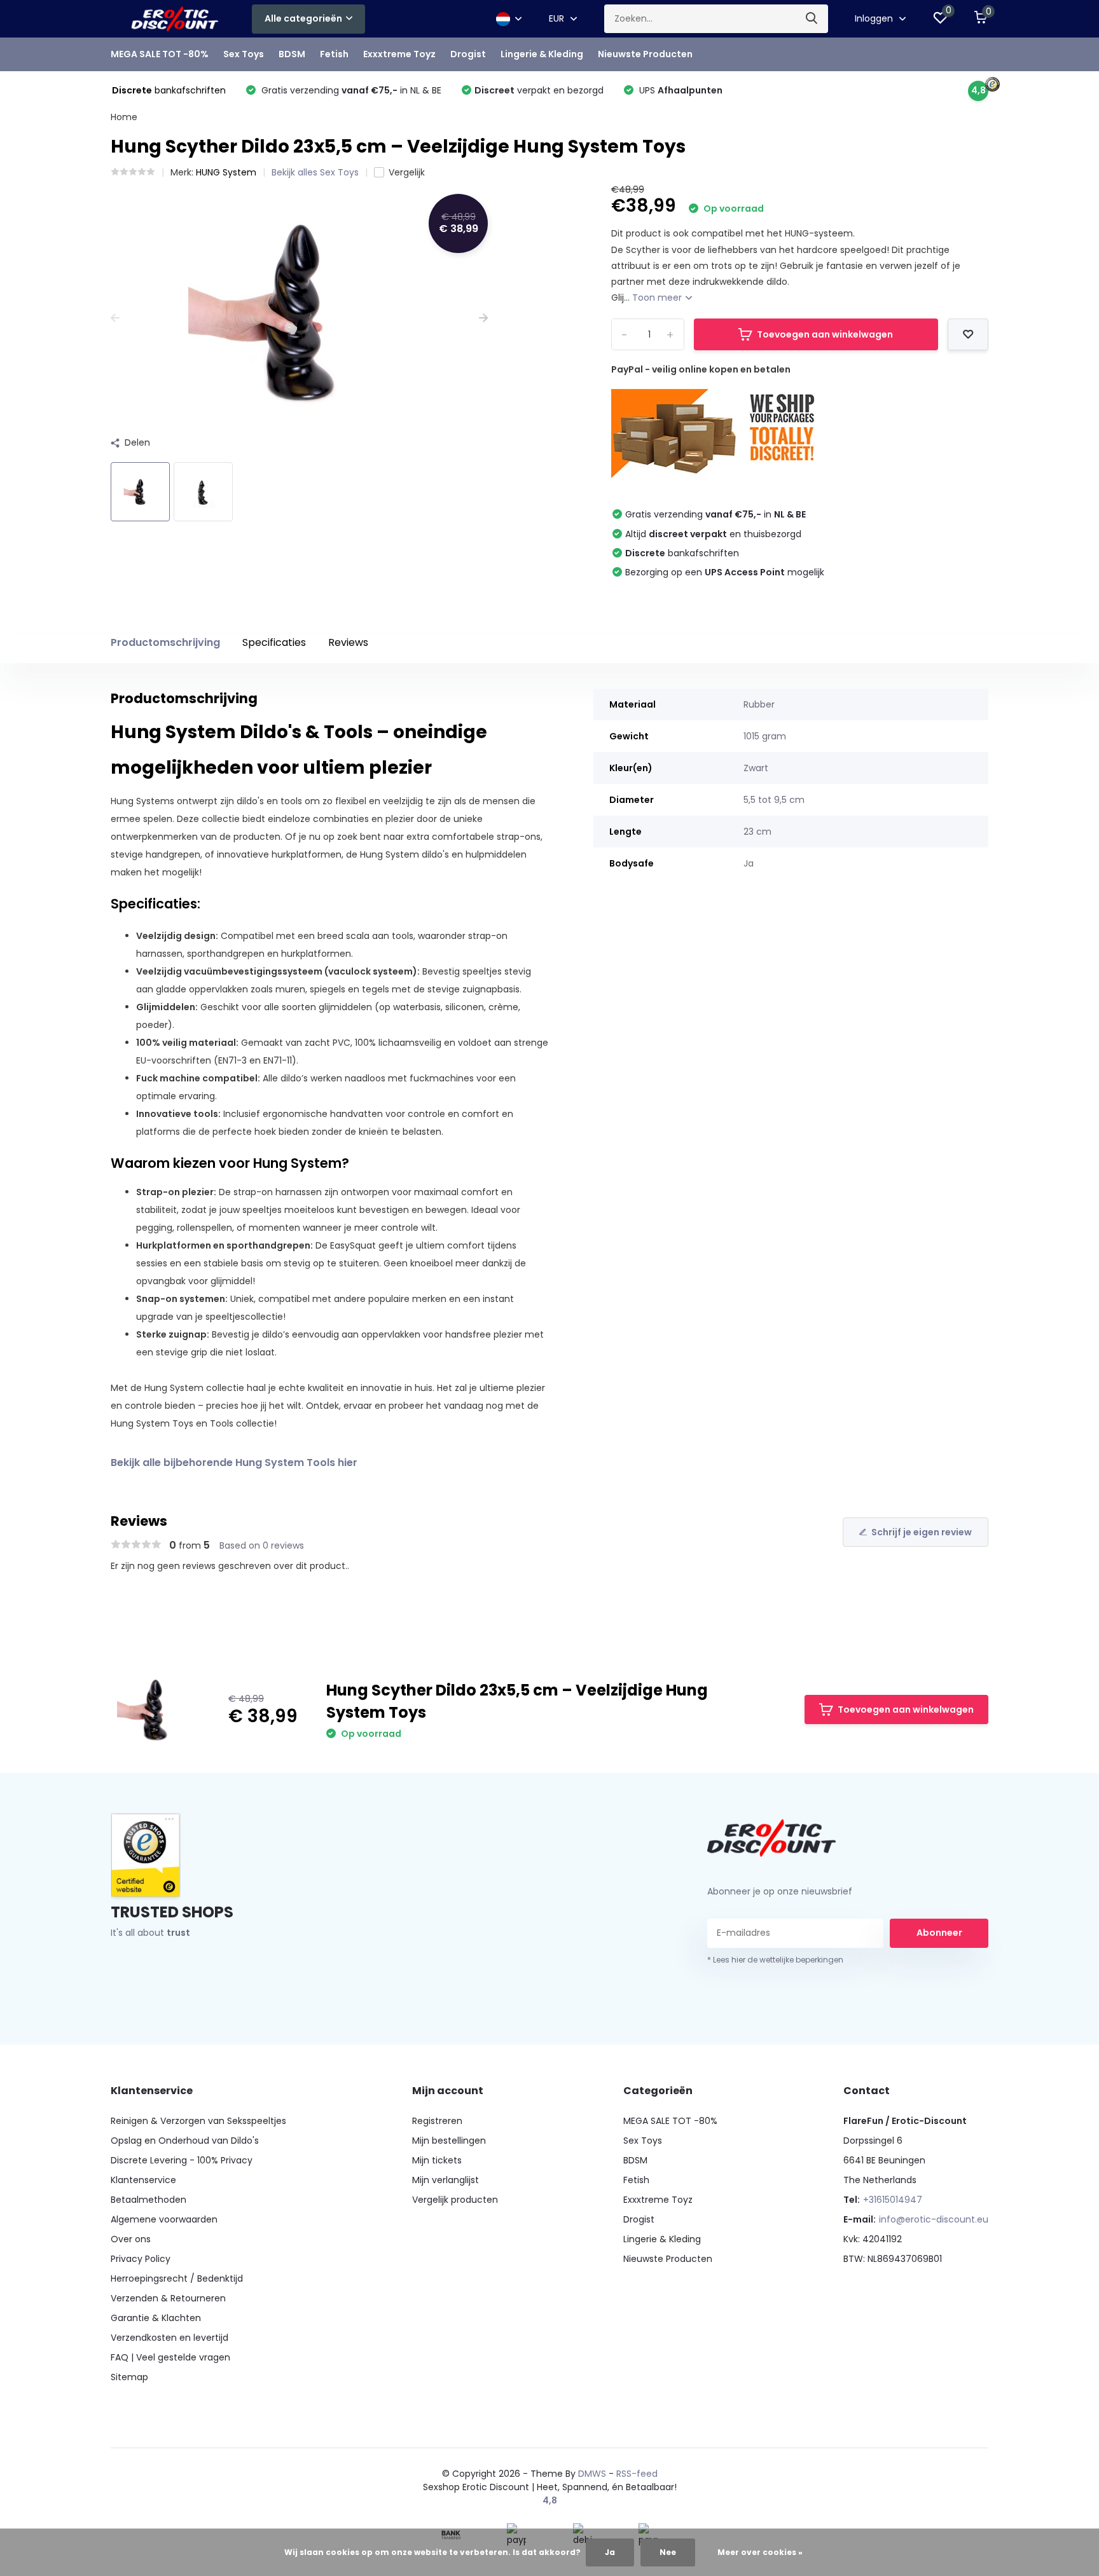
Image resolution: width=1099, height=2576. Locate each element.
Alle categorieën (303, 18)
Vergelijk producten (455, 2200)
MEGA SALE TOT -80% (160, 54)
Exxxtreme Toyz (399, 54)
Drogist (468, 54)
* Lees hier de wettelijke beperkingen (775, 1960)
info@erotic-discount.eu (934, 2219)
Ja (610, 2552)
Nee (668, 2552)
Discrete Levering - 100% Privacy (182, 2160)
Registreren (437, 2121)
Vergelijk (407, 172)
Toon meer (658, 298)
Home (124, 117)
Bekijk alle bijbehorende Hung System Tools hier (234, 1463)
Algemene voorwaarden (164, 2219)
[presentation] (115, 318)
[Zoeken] (812, 19)
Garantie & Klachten (156, 2318)
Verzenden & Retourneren (168, 2298)
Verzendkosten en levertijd (169, 2338)
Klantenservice (143, 2180)
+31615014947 (893, 2200)
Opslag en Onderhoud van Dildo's (185, 2141)
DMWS (592, 2474)
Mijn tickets (437, 2160)
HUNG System (226, 172)
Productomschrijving (165, 642)
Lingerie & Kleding (542, 54)
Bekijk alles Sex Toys (315, 172)
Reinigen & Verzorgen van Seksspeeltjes (198, 2121)
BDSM (292, 54)
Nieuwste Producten (645, 54)
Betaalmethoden (149, 2200)
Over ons (131, 2239)
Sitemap (129, 2377)
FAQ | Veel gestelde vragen (170, 2357)
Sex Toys (244, 54)
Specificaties (274, 642)
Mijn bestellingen (449, 2141)
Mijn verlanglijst (446, 2180)
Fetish (334, 54)
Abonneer (939, 1933)
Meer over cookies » (760, 2552)
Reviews (348, 642)
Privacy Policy (141, 2259)
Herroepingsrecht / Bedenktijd (177, 2278)
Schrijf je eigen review (922, 1532)
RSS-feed (637, 2474)
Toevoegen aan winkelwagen (825, 334)
